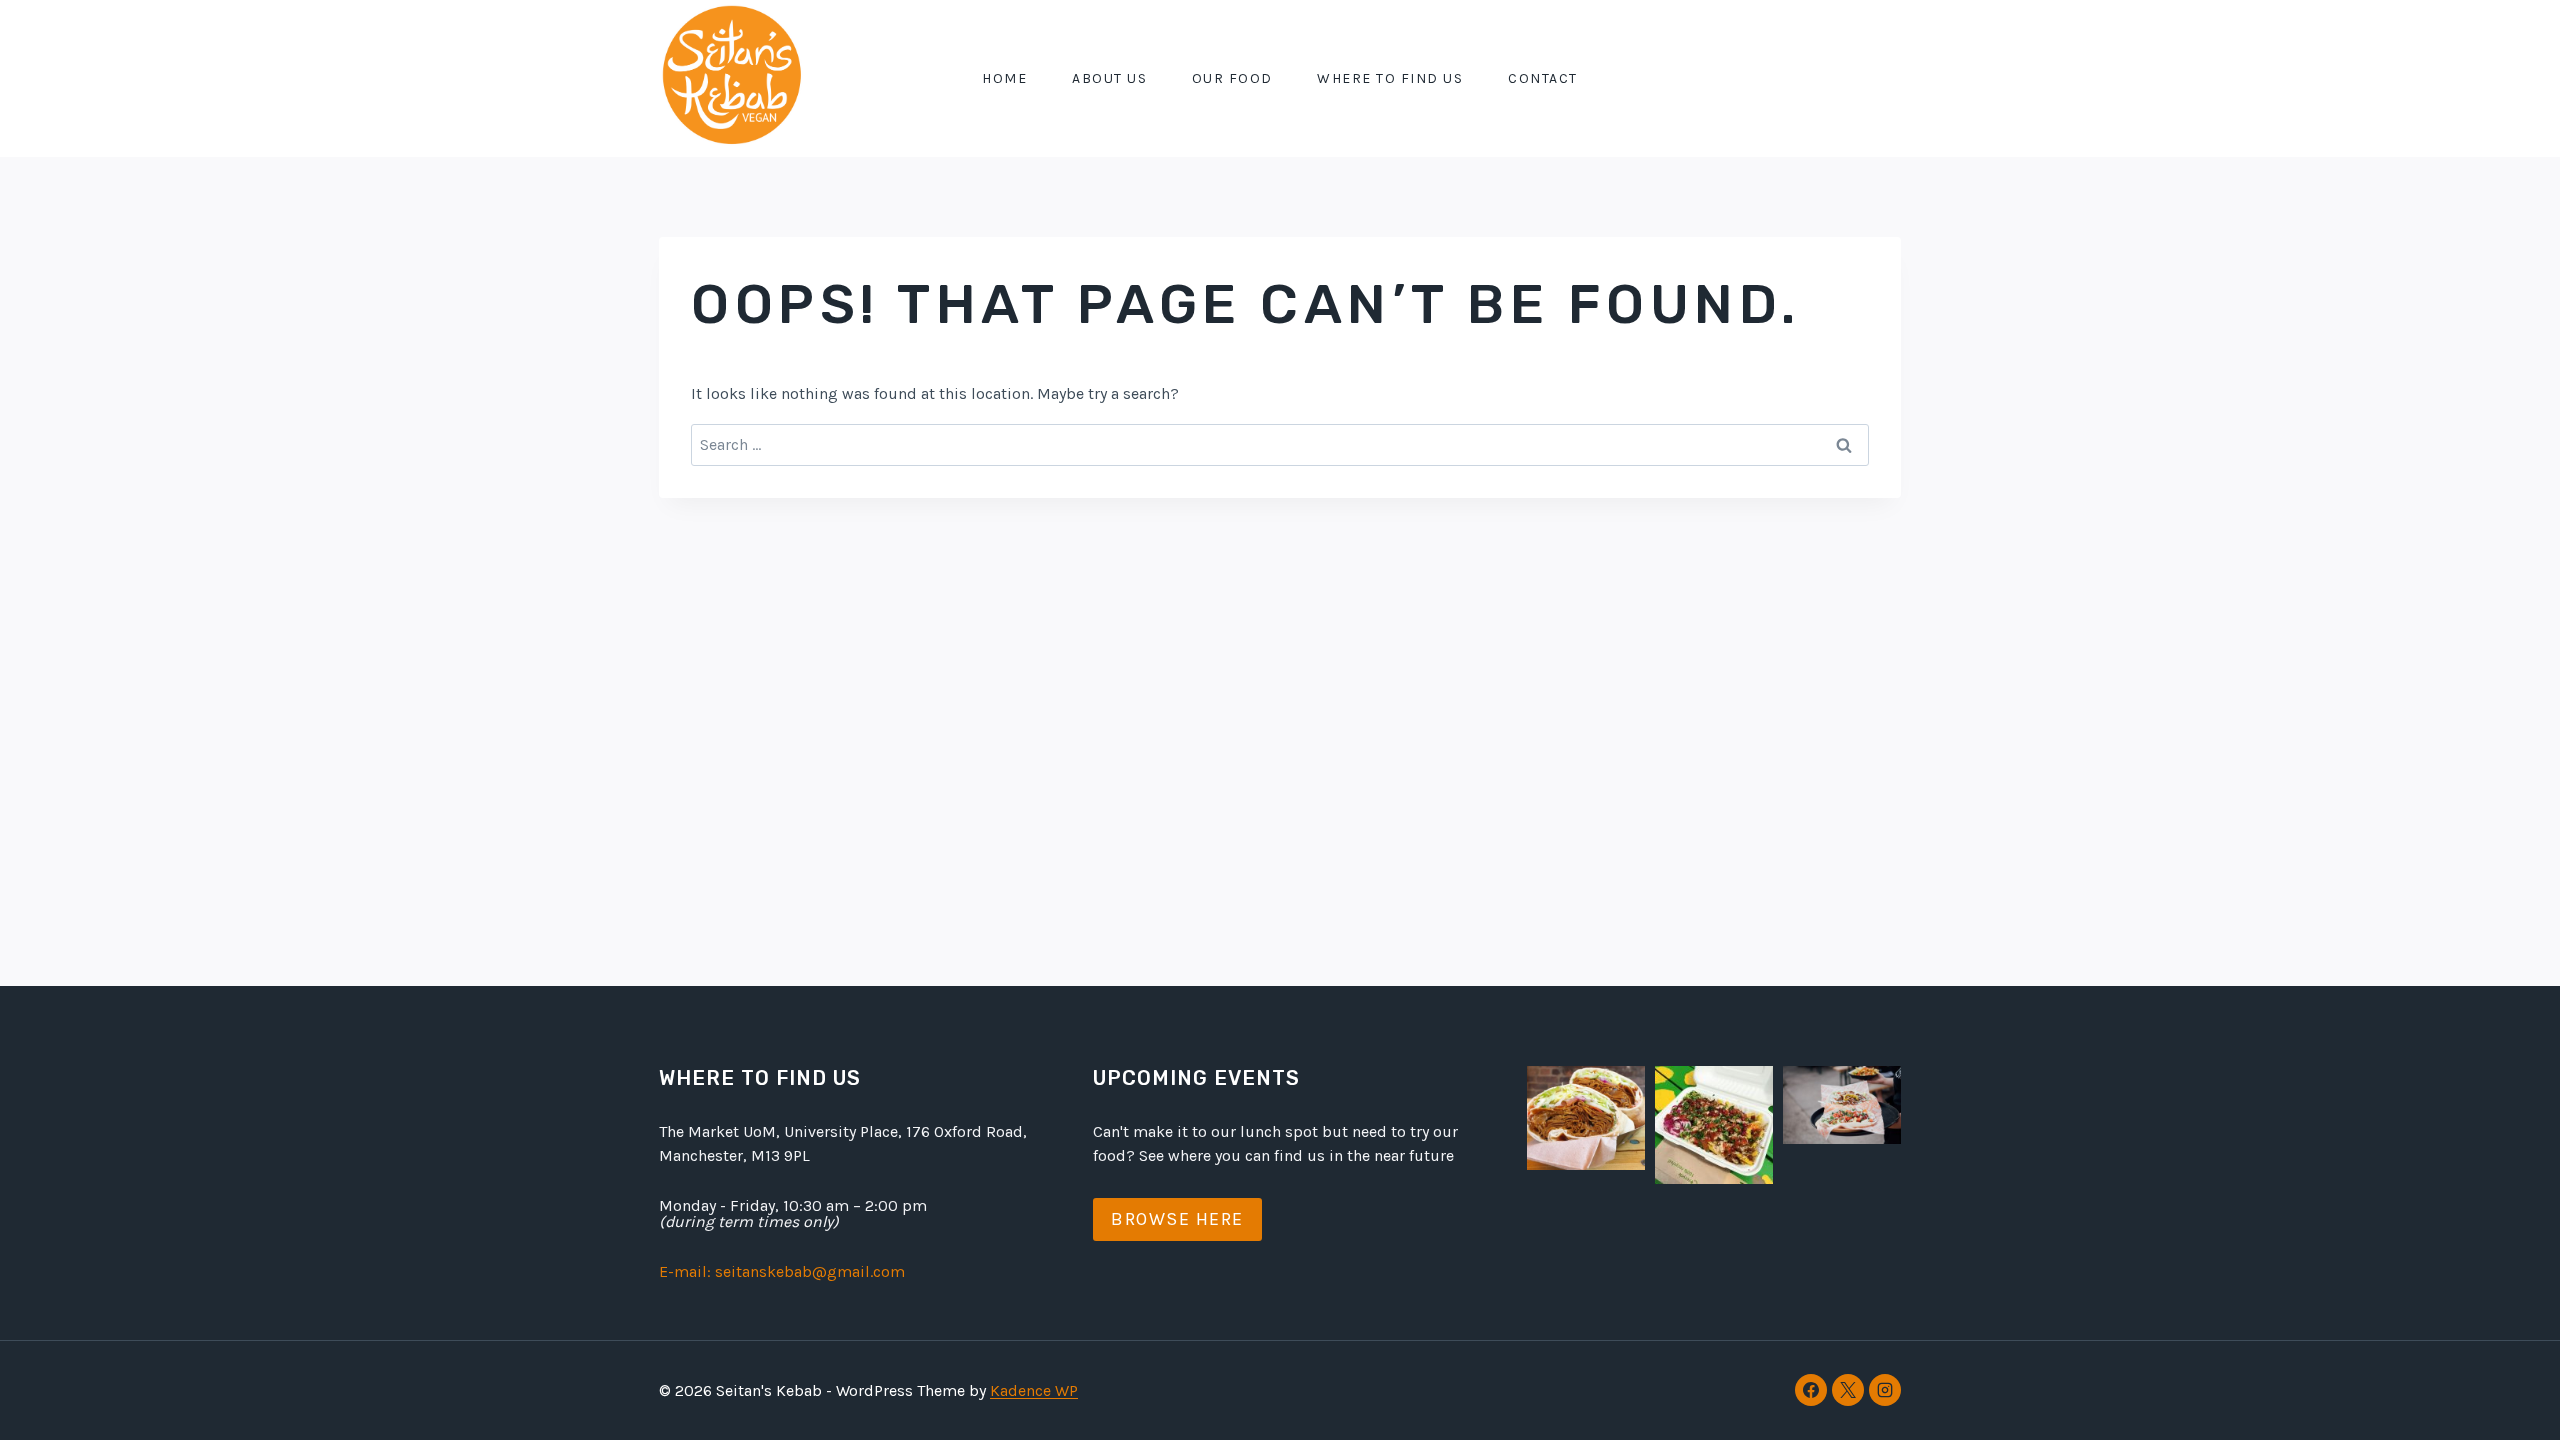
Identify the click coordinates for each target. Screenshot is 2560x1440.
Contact (1543, 78)
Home (1004, 78)
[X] (1848, 1390)
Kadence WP (1034, 1390)
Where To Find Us (1390, 78)
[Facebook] (1811, 1390)
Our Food (1232, 78)
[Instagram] (1885, 1390)
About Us (1109, 78)
